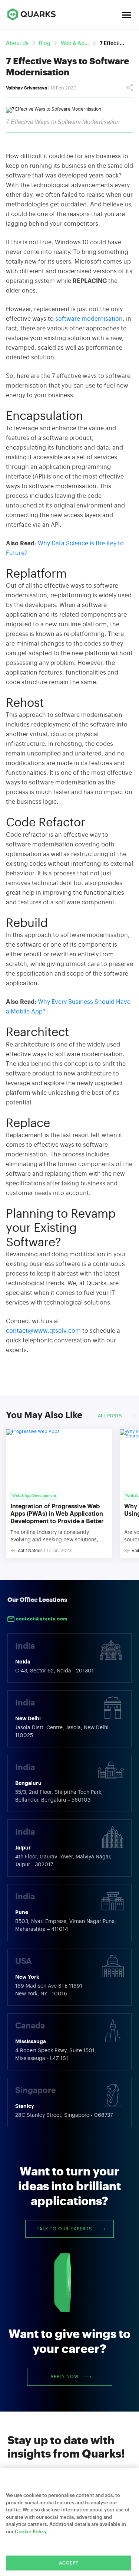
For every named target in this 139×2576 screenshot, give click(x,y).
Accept (69, 2563)
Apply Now (64, 2377)
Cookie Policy (31, 2532)
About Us (17, 43)
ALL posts (110, 1416)
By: (14, 1551)
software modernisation (89, 319)
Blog (45, 43)
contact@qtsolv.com (41, 1619)
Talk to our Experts (64, 2229)
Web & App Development (75, 43)
